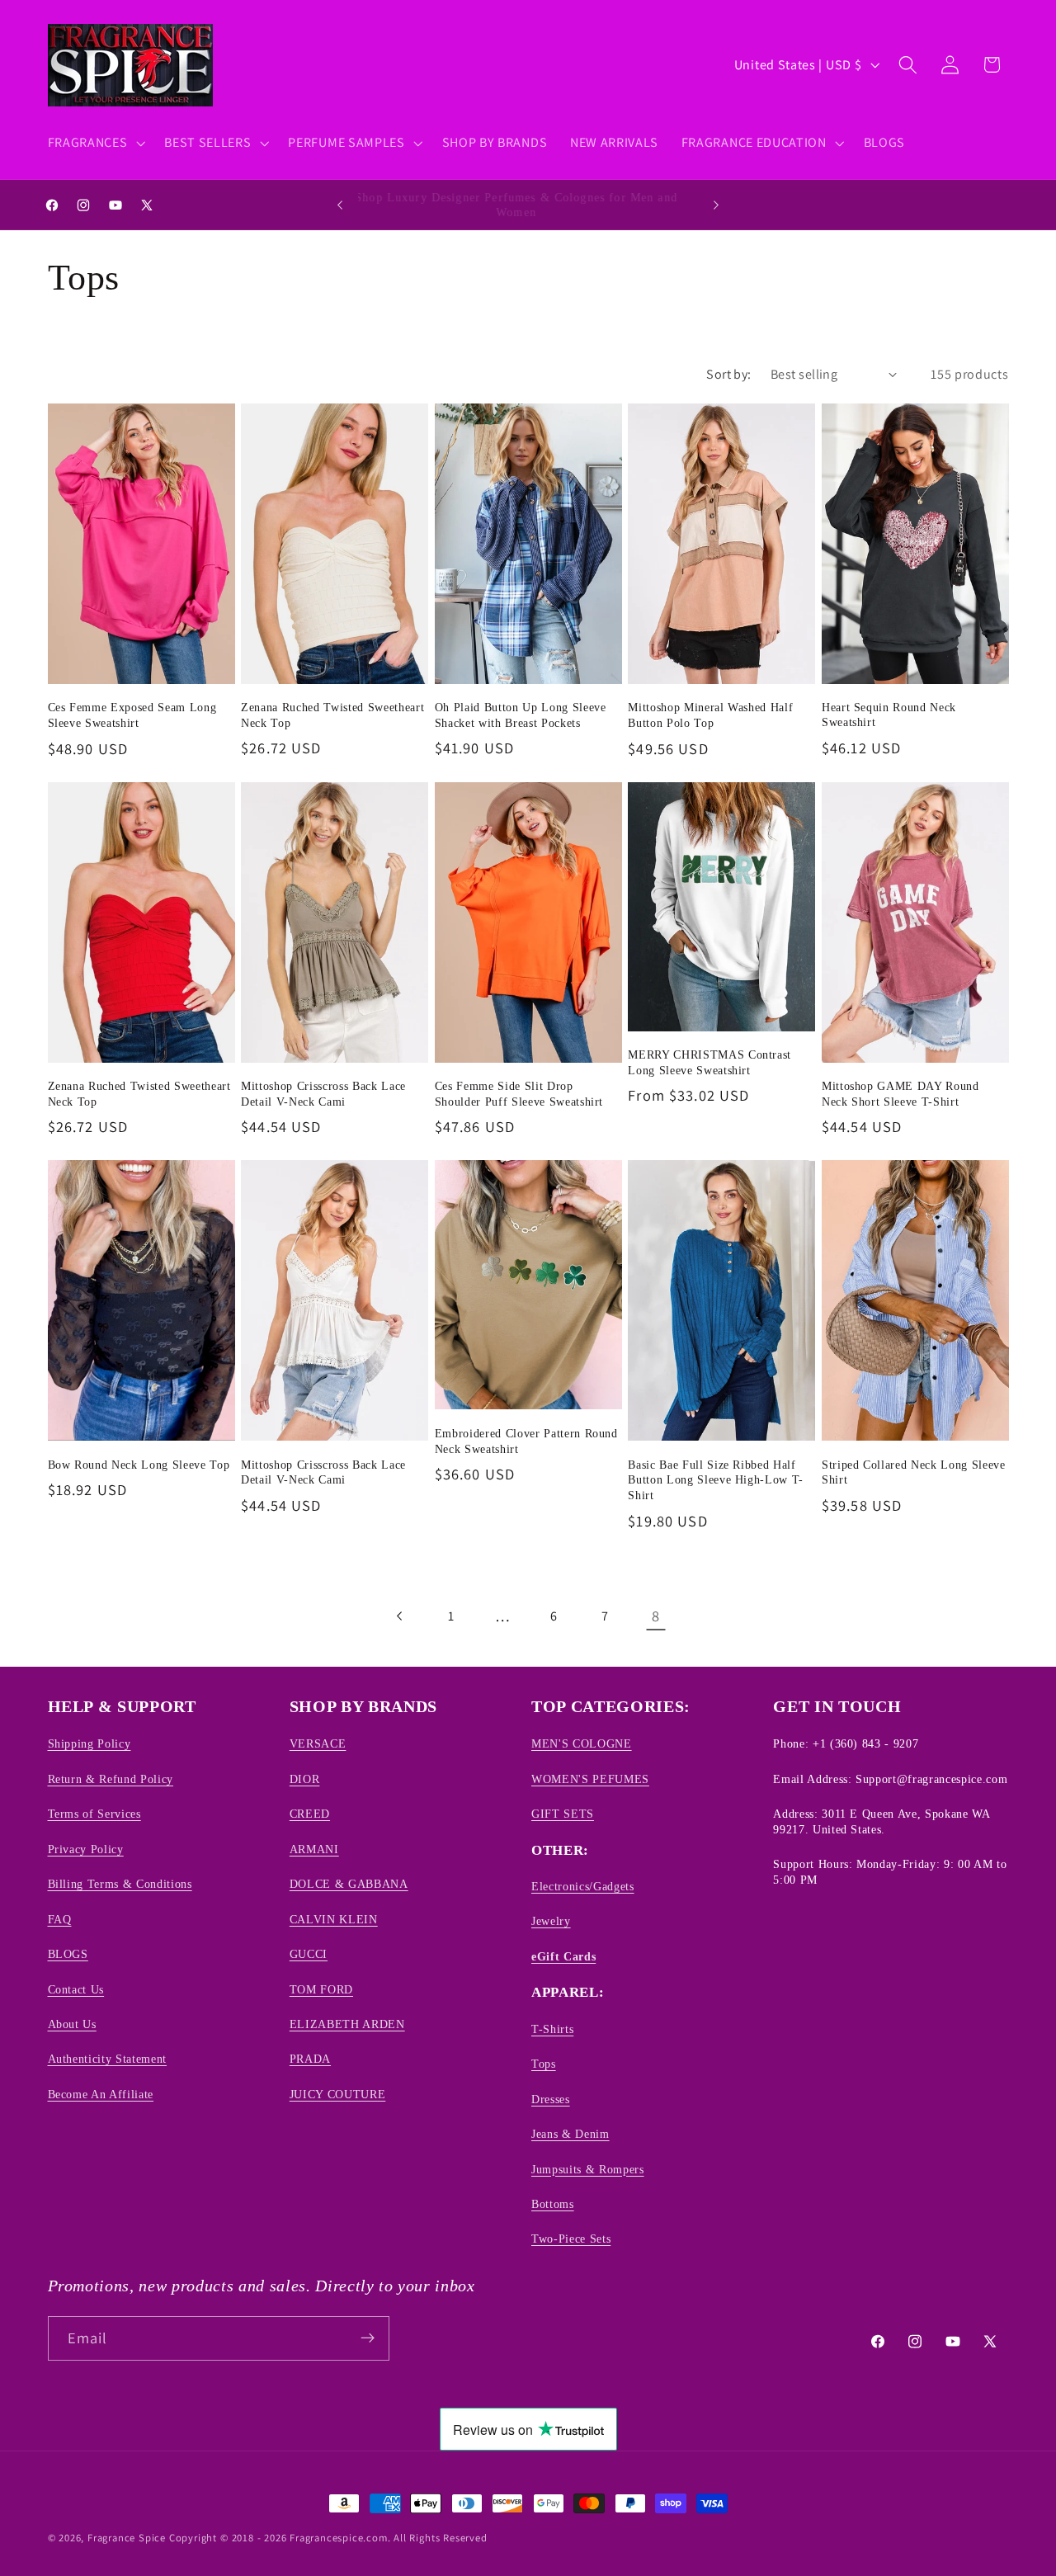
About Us (72, 2024)
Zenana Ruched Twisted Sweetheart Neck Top (332, 715)
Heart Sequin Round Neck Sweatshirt (889, 715)
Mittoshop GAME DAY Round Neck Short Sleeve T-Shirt (900, 1094)
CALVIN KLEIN (334, 1919)
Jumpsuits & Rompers (588, 2169)
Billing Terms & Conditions (120, 1884)
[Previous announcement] (340, 205)
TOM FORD (321, 1989)
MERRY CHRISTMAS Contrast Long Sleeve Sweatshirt (709, 1062)
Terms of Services (94, 1814)
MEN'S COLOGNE (582, 1744)
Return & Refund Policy (111, 1779)
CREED (310, 1814)
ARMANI (314, 1849)
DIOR (305, 1779)
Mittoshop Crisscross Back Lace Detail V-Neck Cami (323, 1094)
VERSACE (318, 1744)
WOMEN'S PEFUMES (590, 1779)
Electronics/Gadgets (583, 1886)
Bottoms (553, 2204)
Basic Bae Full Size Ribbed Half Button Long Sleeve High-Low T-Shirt (716, 1480)
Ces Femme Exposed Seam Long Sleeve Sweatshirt (132, 715)
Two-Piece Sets (571, 2239)
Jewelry (551, 1922)
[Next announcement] (716, 205)
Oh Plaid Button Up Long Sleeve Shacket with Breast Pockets (521, 715)
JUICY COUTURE (338, 2094)
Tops (544, 2064)
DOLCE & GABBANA (349, 1884)
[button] (95, 143)
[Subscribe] (368, 2338)
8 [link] (656, 1616)
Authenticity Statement (108, 2059)
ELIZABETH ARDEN (347, 2024)
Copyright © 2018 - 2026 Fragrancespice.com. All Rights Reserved (328, 2538)
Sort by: (729, 374)
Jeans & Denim (570, 2134)
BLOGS (68, 1954)
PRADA (310, 2059)
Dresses (551, 2099)
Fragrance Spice (127, 2538)
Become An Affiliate (101, 2094)
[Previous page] (400, 1616)
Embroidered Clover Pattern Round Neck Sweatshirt (526, 1441)
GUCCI (309, 1954)
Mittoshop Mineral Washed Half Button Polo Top (710, 715)
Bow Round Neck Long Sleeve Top (139, 1465)
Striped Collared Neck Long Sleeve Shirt (914, 1472)
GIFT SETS (563, 1814)
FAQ (60, 1919)
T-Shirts (552, 2029)
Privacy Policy (86, 1849)
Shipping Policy (90, 1744)
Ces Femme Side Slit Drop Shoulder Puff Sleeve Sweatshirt (519, 1094)
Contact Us (76, 1989)
